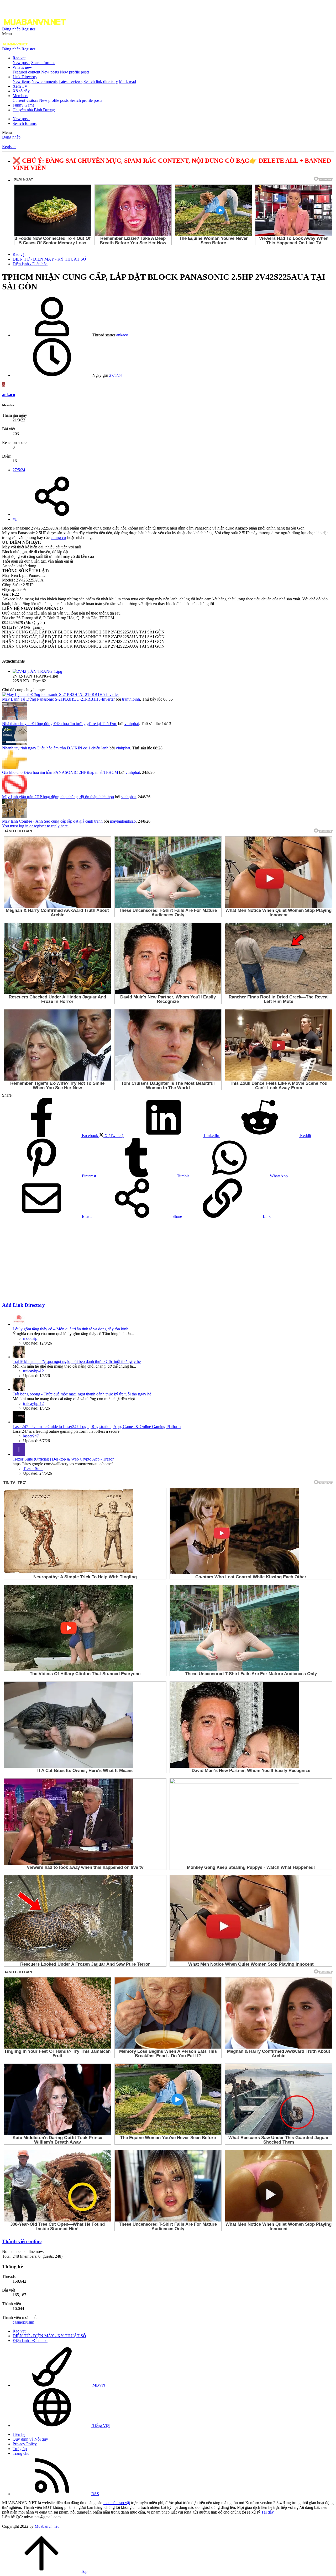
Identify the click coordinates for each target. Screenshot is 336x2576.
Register (9, 147)
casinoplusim (23, 2322)
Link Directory (25, 77)
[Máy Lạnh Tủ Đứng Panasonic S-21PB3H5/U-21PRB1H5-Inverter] (61, 694)
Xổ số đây (21, 91)
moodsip (30, 1338)
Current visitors (25, 100)
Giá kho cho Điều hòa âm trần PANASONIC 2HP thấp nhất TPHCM (60, 772)
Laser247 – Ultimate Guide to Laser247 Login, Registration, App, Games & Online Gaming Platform (97, 1427)
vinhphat (132, 724)
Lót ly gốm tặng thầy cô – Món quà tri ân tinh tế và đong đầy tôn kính (70, 1329)
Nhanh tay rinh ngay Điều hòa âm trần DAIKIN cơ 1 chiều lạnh (55, 748)
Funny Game (23, 105)
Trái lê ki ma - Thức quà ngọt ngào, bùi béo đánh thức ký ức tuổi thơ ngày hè (77, 1361)
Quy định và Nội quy (30, 2439)
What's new (22, 67)
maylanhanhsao (123, 821)
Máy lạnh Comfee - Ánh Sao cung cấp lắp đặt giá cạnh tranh (52, 821)
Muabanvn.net (47, 2526)
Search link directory (101, 81)
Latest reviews (70, 81)
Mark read (127, 81)
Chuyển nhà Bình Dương (34, 110)
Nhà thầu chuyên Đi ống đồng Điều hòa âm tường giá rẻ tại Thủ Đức (60, 724)
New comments (44, 81)
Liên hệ (19, 2434)
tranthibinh (131, 699)
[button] (7, 34)
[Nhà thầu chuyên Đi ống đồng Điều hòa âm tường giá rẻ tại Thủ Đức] (15, 719)
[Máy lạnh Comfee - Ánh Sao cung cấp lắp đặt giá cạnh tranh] (15, 816)
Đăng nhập (11, 137)
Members (20, 96)
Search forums (43, 63)
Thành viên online (22, 2241)
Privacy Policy (25, 2444)
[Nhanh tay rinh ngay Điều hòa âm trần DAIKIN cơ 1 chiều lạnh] (15, 743)
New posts (21, 63)
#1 (15, 519)
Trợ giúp (20, 2449)
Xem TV (20, 86)
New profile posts (75, 72)
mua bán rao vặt (117, 2503)
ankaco (122, 335)
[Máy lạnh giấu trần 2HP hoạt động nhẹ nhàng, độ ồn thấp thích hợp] (15, 792)
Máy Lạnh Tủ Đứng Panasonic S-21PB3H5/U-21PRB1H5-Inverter (58, 699)
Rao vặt (19, 58)
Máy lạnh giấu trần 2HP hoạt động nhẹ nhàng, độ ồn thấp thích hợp (58, 797)
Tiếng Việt (101, 2426)
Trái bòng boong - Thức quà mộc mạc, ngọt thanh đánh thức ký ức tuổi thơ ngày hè (82, 1394)
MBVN (98, 2385)
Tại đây (267, 2512)
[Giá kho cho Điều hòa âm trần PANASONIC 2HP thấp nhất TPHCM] (15, 768)
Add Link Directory (23, 1305)
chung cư (58, 538)
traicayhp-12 (33, 1371)
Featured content (26, 72)
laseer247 (31, 1436)
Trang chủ (21, 2453)
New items (22, 81)
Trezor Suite (33, 1469)
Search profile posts (86, 100)
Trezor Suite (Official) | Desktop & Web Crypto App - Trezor (63, 1459)
